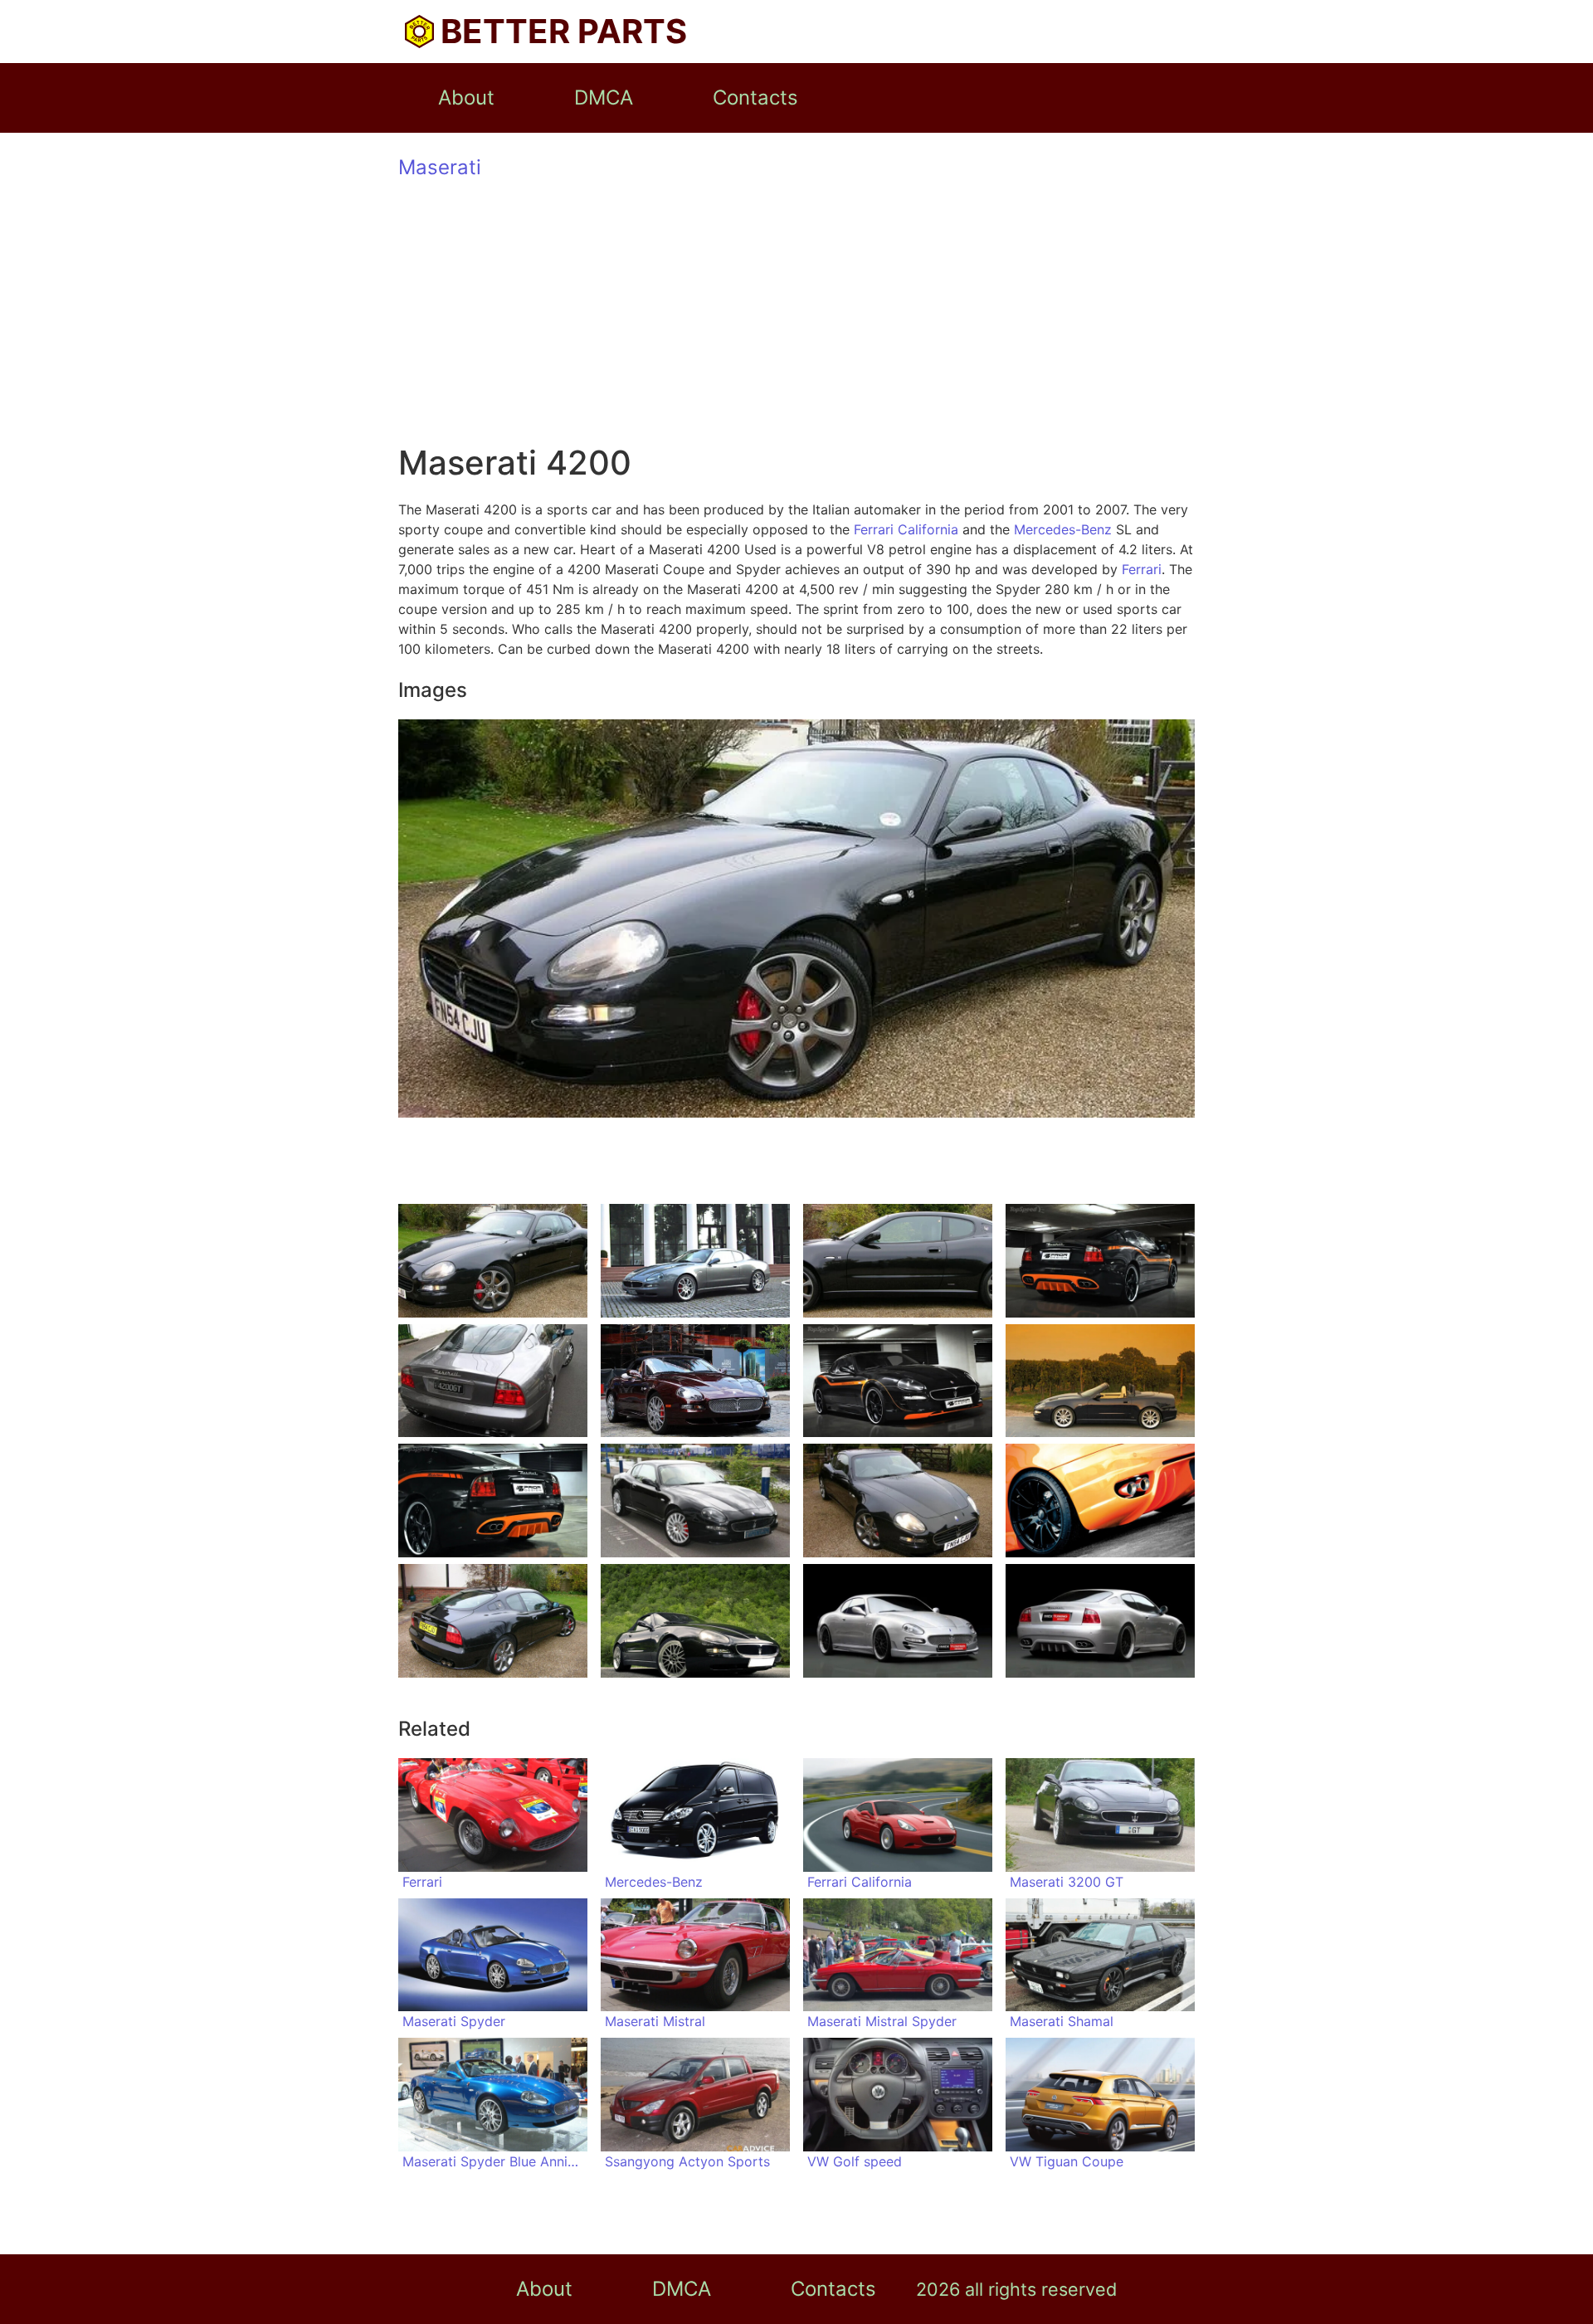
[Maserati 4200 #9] (493, 1501)
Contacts (755, 97)
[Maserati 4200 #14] (695, 1621)
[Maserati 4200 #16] (1100, 1621)
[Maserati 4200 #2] (695, 1261)
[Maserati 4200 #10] (695, 1501)
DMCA (604, 97)
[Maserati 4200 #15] (898, 1621)
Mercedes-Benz (1063, 529)
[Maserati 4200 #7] (898, 1381)
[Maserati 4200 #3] (898, 1261)
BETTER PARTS (564, 31)
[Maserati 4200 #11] (898, 1501)
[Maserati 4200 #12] (1100, 1501)
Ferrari (1142, 569)
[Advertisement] (796, 314)
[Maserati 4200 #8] (1100, 1381)
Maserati (440, 167)
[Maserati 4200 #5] (493, 1381)
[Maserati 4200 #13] (493, 1621)
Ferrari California (906, 529)
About (466, 97)
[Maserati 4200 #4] (1100, 1261)
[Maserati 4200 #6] (695, 1381)
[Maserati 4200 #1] (493, 1261)
